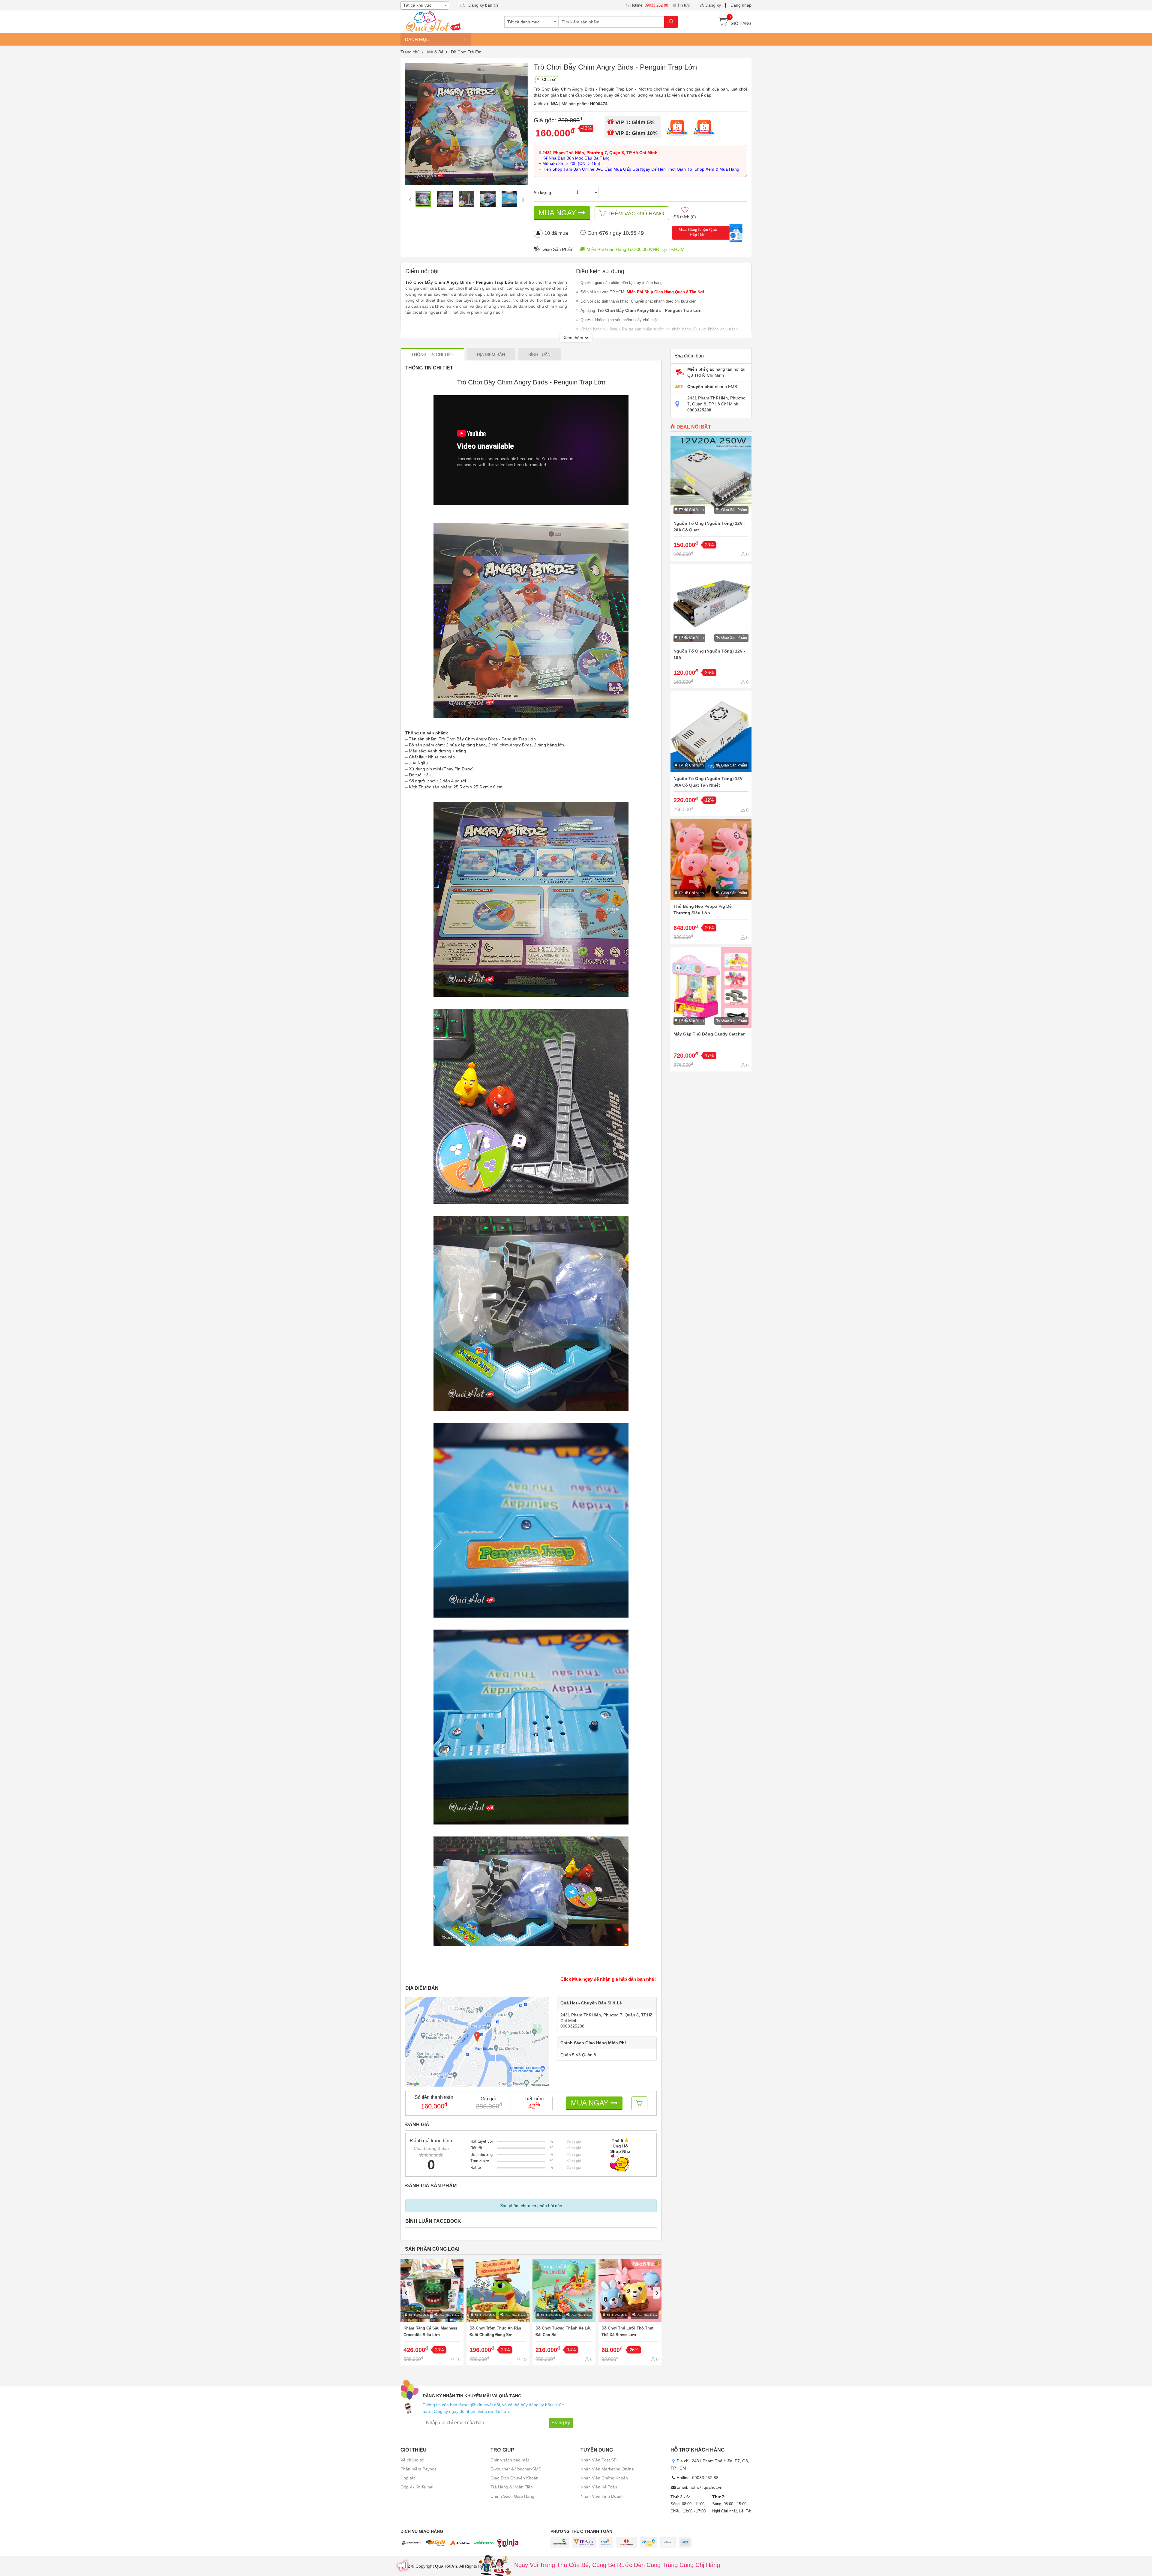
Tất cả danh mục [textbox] (523, 22)
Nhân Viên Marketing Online (607, 2469)
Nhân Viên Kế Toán (599, 2487)
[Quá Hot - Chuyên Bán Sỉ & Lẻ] (432, 21)
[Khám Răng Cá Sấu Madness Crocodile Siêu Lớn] (432, 2312)
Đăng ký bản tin (483, 5)
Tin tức (684, 5)
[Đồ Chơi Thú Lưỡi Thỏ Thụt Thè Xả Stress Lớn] (630, 2312)
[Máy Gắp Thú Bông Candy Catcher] (711, 1009)
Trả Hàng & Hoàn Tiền (512, 2487)
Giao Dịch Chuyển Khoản (514, 2478)
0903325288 (572, 2026)
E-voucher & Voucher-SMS (516, 2469)
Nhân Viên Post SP (598, 2460)
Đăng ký (713, 5)
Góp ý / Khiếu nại (417, 2487)
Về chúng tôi (412, 2460)
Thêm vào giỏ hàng (636, 214)
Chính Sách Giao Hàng (512, 2496)
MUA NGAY (558, 213)
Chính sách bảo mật (510, 2460)
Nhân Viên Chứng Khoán (604, 2478)
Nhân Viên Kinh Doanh (602, 2496)
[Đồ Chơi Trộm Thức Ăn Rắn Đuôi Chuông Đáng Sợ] (498, 2312)
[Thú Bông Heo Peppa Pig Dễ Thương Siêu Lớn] (711, 881)
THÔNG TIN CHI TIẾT (432, 354)
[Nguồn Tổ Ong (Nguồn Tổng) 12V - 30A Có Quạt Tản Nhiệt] (711, 754)
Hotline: (649, 5)
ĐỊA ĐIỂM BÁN (491, 354)
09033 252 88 (705, 2478)
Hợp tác (408, 2478)
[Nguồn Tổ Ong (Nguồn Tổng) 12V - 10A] (711, 626)
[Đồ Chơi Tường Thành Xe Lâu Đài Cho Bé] (564, 2312)
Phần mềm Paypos (418, 2469)
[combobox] (425, 5)
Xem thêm (574, 338)
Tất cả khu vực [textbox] (417, 5)
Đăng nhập (741, 5)
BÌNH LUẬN (539, 354)
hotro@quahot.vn (706, 2487)
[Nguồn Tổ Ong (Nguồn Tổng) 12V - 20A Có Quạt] (711, 498)
